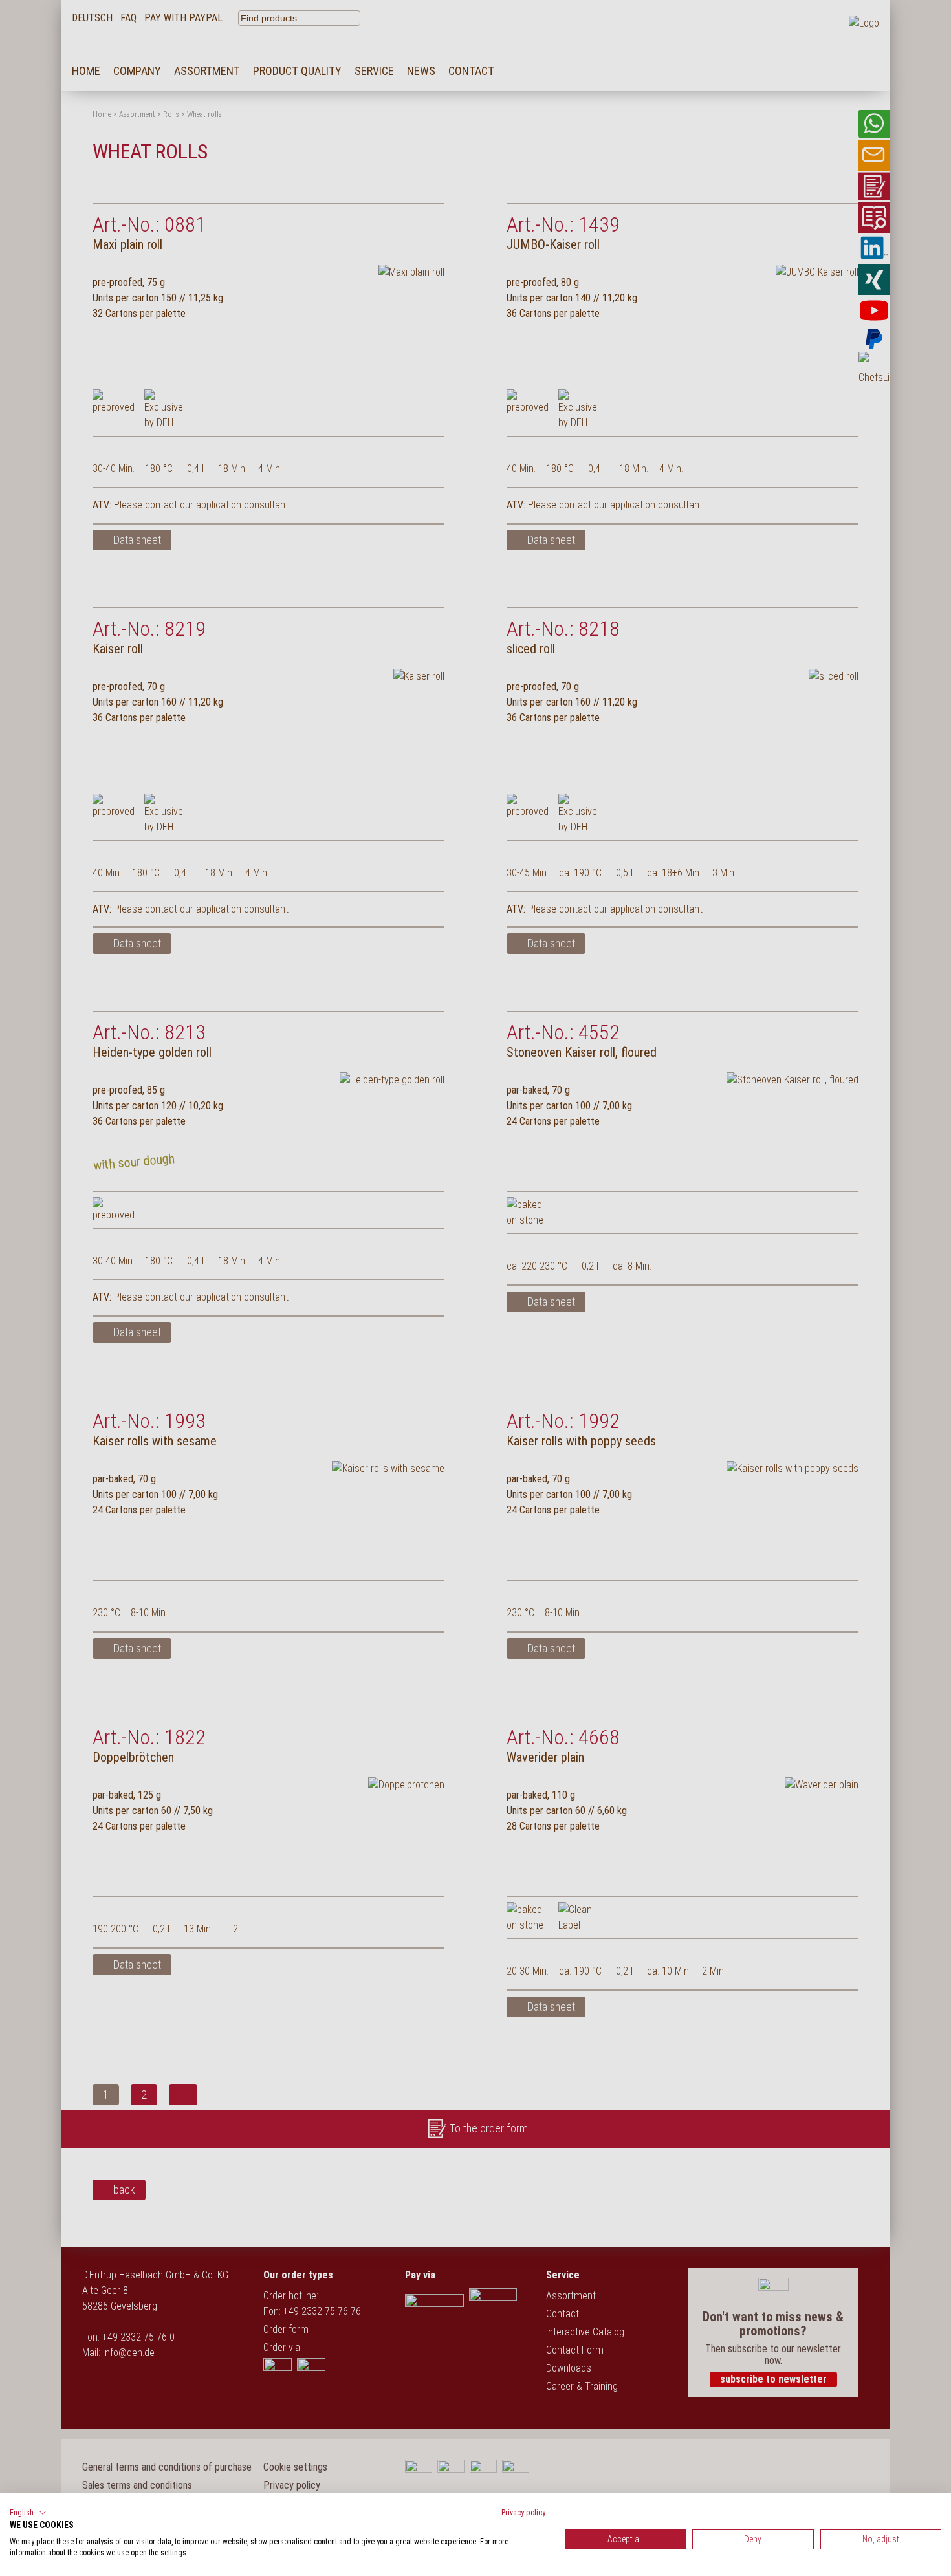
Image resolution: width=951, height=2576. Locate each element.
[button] (28, 2513)
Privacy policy (523, 2513)
